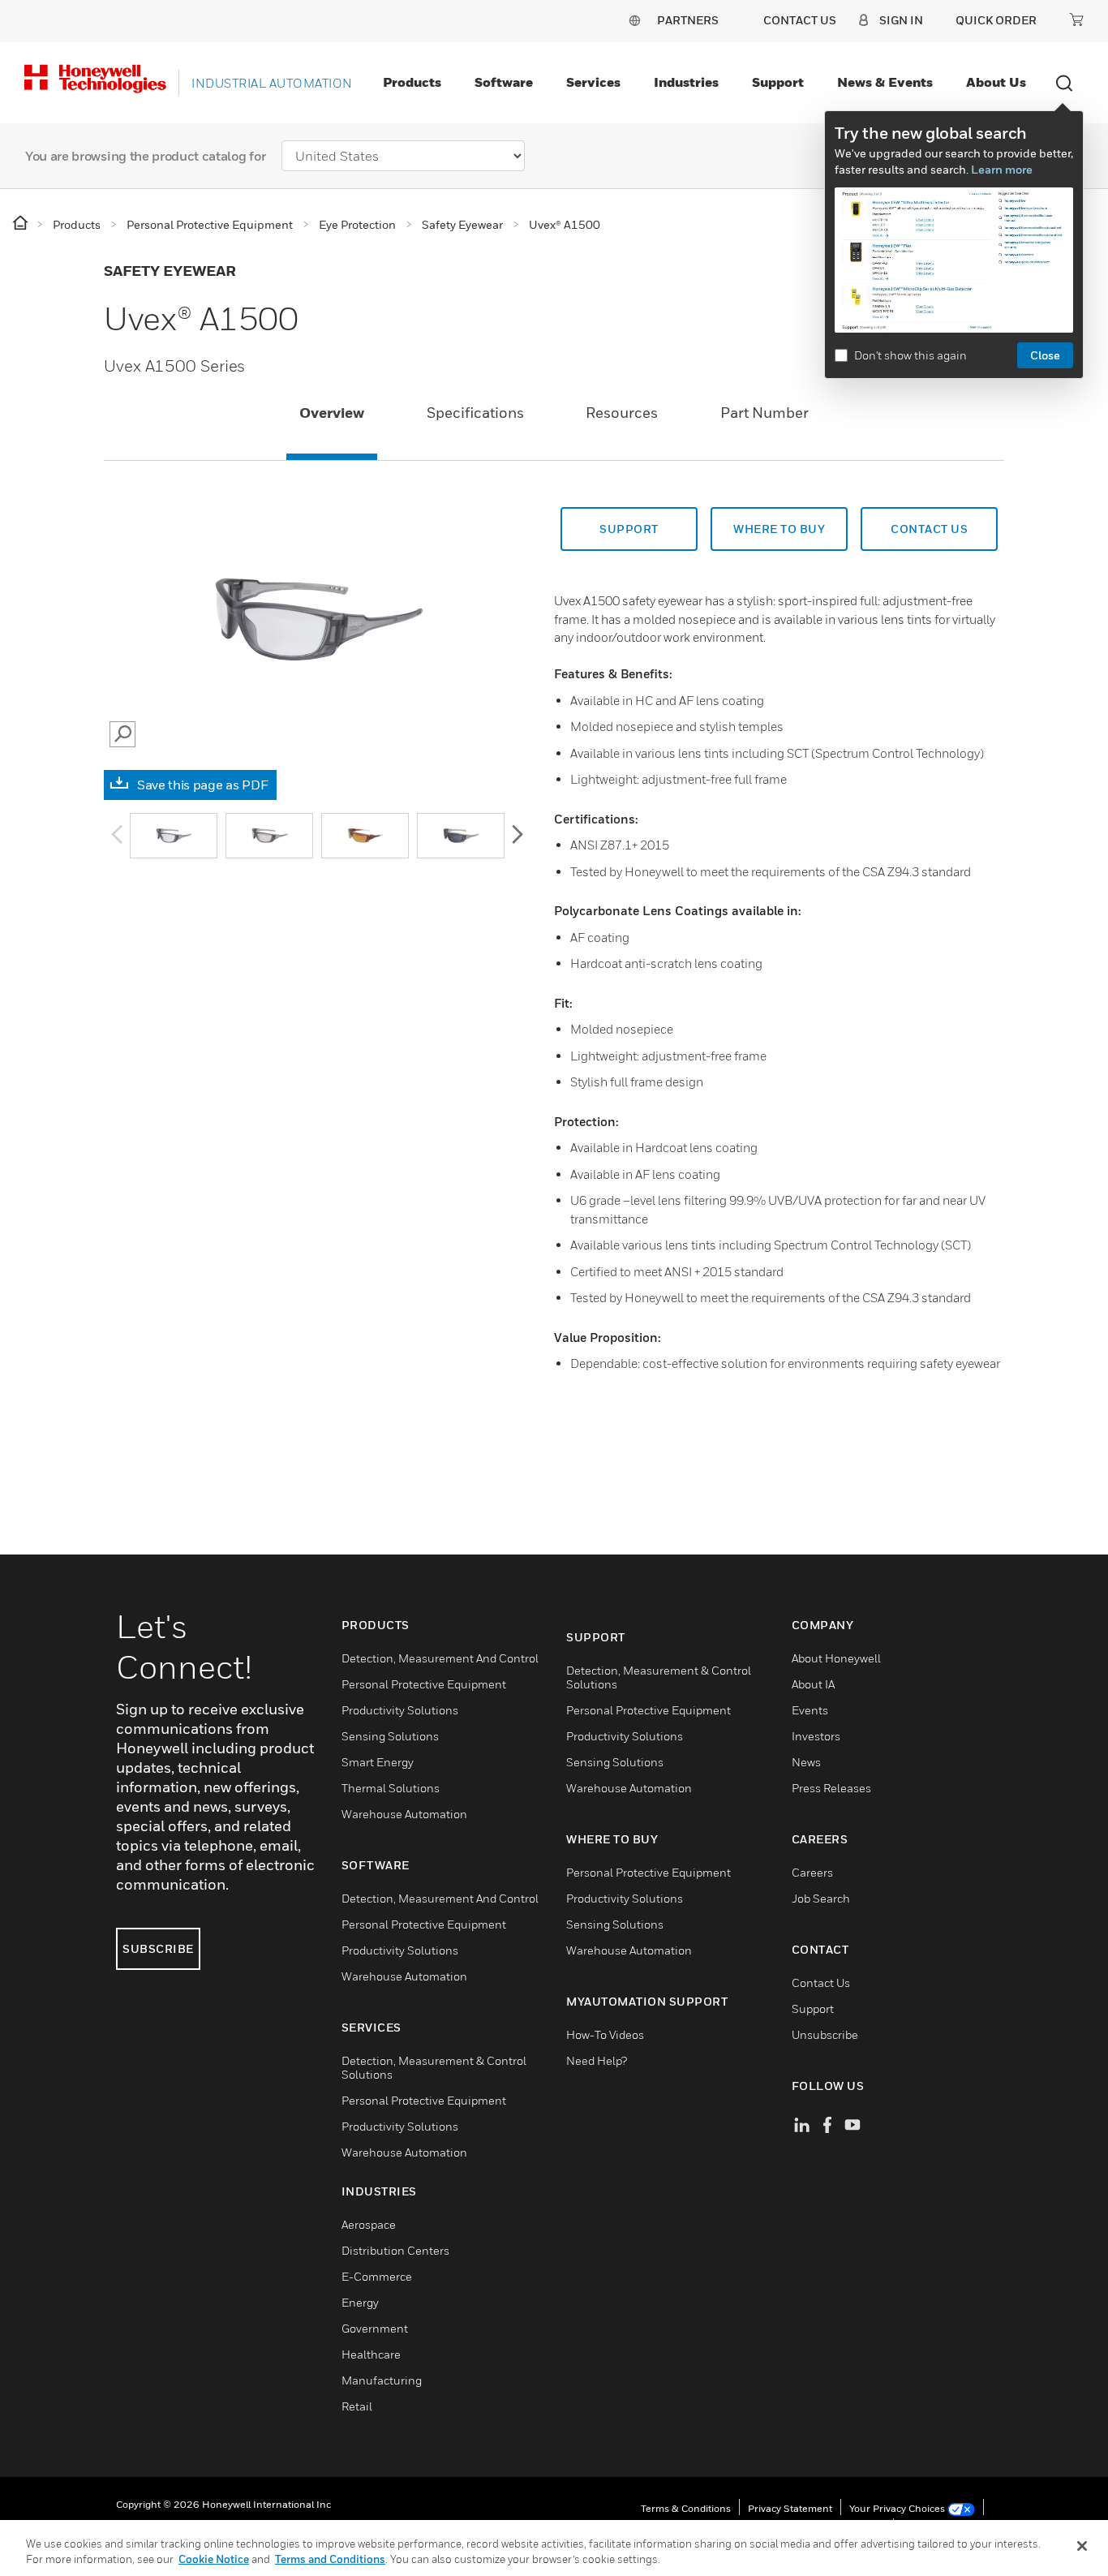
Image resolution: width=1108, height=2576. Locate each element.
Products (412, 82)
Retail (357, 2406)
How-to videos (605, 2034)
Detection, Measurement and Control (440, 1658)
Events (810, 1710)
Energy (360, 2302)
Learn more (1002, 169)
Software (504, 82)
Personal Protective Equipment (424, 1684)
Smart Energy (378, 1762)
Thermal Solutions (391, 1788)
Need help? (597, 2060)
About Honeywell (836, 1658)
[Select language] (634, 20)
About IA (813, 1684)
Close (1045, 355)
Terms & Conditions (686, 2508)
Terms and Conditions (330, 2559)
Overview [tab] (332, 413)
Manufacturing (382, 2380)
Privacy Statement (790, 2508)
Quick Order (996, 20)
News (806, 1762)
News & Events (885, 82)
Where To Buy (779, 529)
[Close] (1082, 2546)
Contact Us (821, 1983)
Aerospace (369, 2224)
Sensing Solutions (390, 1736)
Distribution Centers (395, 2250)
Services (593, 82)
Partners (688, 20)
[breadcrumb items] (21, 224)
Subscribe (158, 1948)
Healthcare (371, 2354)
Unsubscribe (825, 2034)
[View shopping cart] (1076, 19)
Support (778, 82)
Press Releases (831, 1788)
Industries (686, 82)
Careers (812, 1872)
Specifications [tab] (475, 413)
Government (375, 2328)
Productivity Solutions (400, 1710)
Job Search (821, 1898)
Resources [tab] (622, 413)
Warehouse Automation (404, 1814)
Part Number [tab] (764, 413)
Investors (816, 1736)
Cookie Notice (214, 2559)
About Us (996, 82)
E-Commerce (377, 2276)
